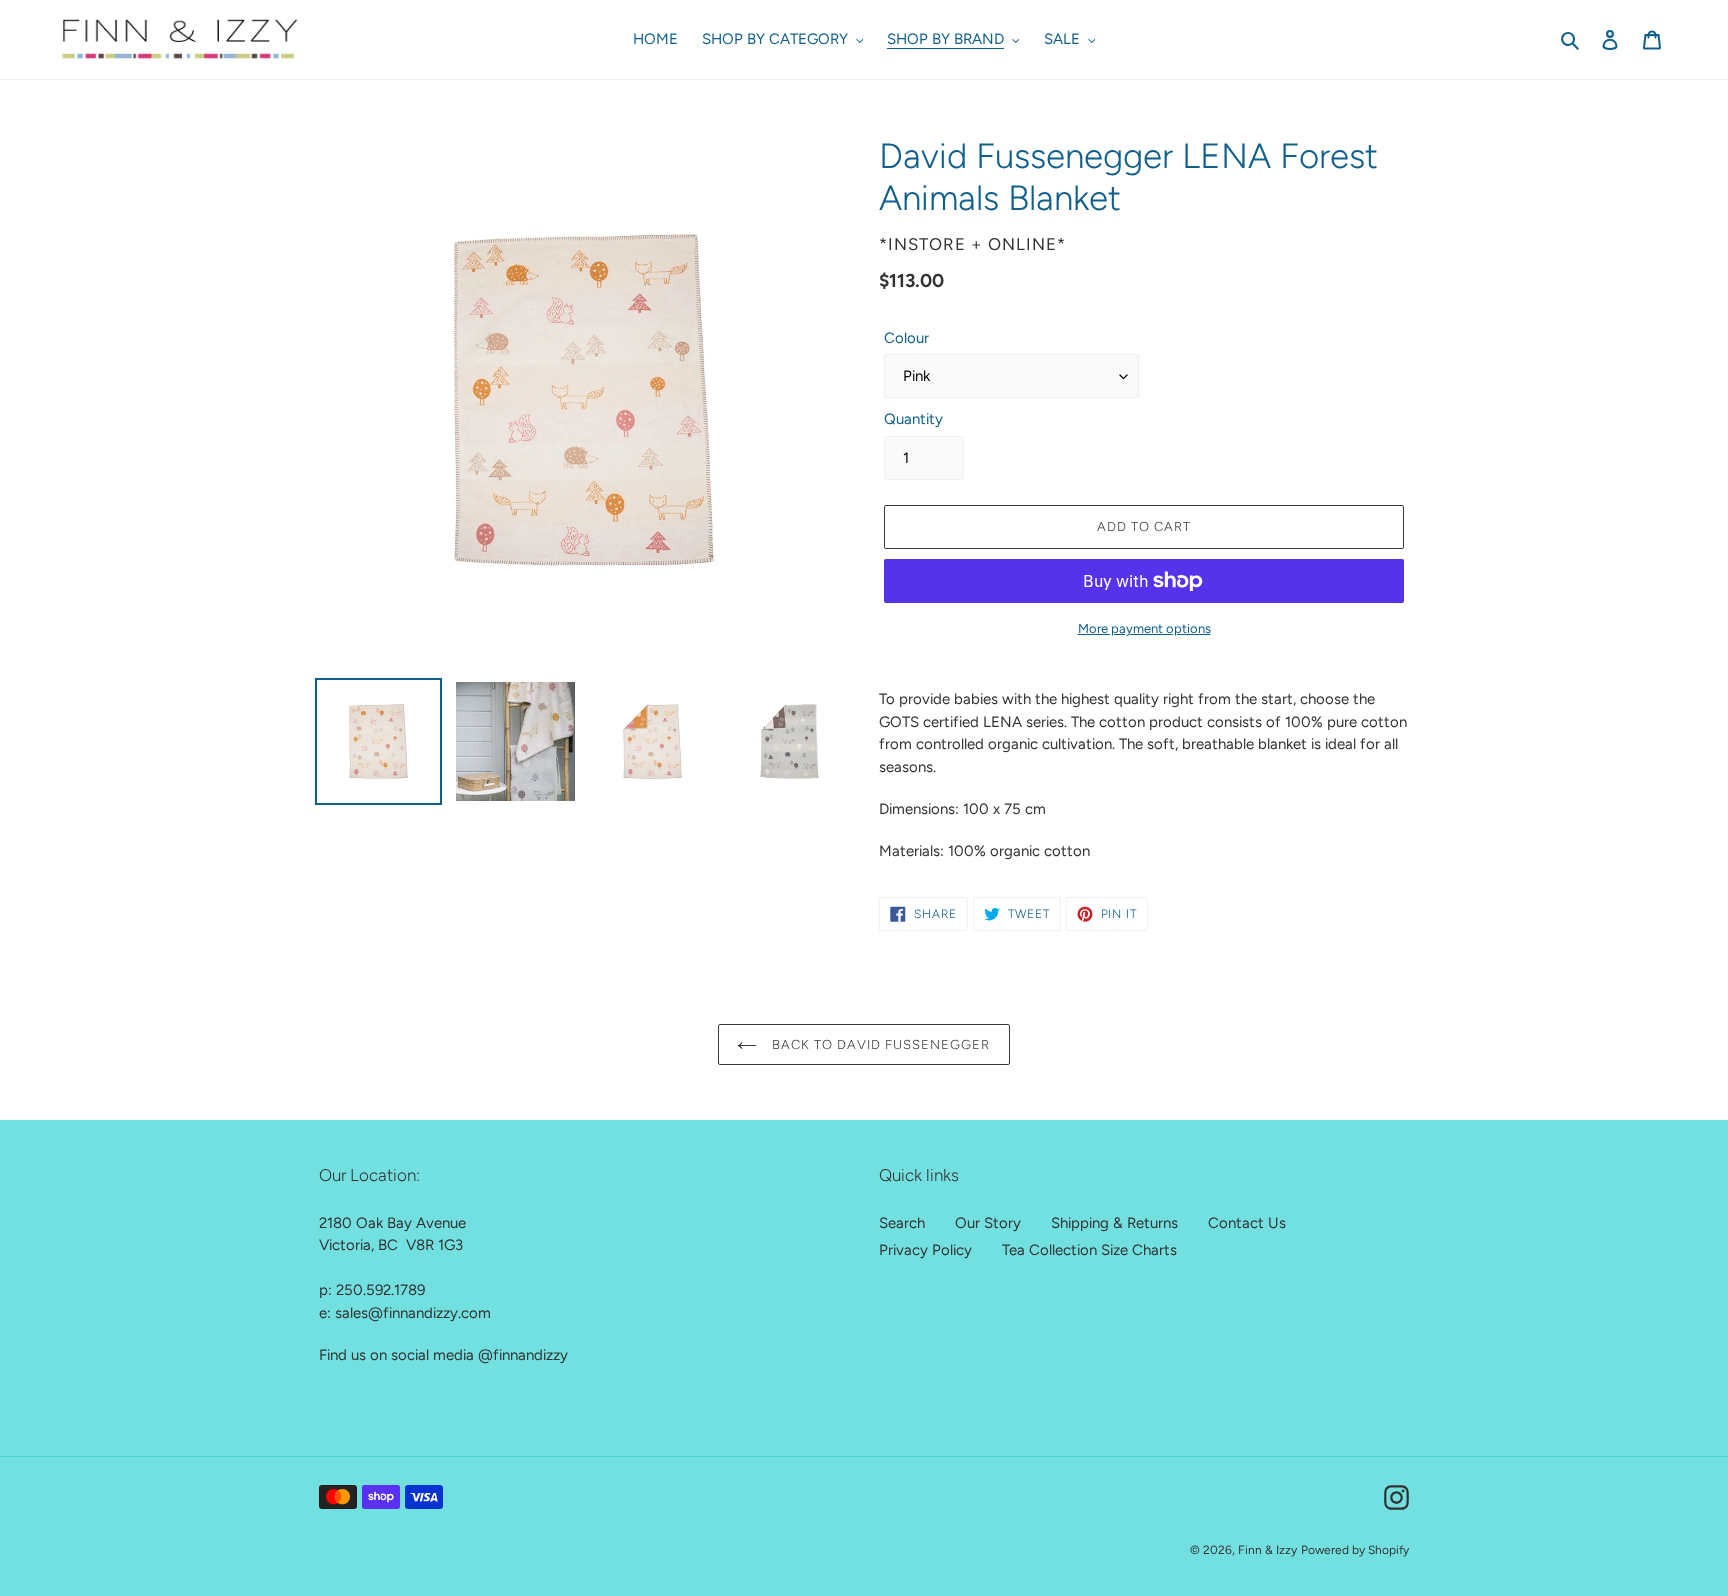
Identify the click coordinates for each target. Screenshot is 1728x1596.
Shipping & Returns (1114, 1223)
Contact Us (1247, 1223)
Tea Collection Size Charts (1089, 1250)
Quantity (913, 419)
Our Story (988, 1223)
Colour (906, 338)
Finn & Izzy (1267, 1550)
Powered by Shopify (1355, 1550)
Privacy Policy (925, 1250)
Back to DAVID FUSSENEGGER (878, 1044)
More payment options (1144, 628)
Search (902, 1223)
